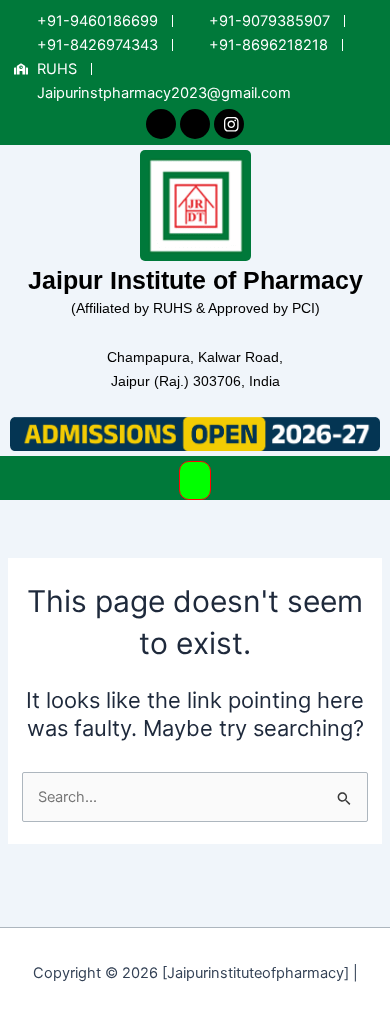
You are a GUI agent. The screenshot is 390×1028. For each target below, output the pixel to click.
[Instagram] (229, 124)
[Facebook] (161, 125)
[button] (195, 480)
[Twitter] (195, 125)
